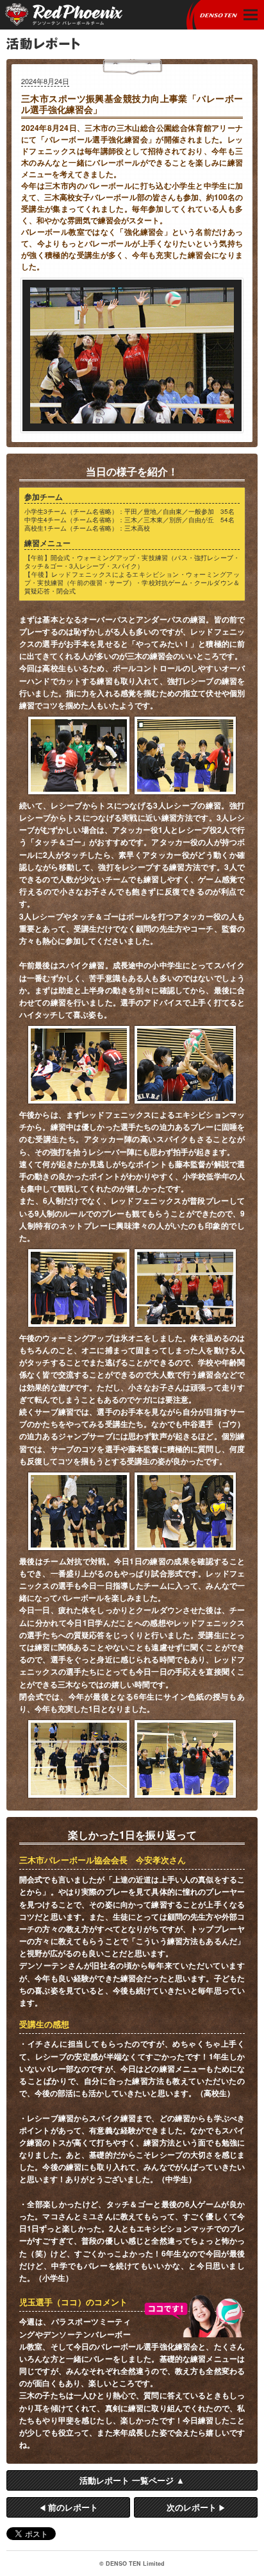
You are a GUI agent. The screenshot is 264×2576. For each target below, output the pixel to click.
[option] (132, 355)
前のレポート (73, 2507)
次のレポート (192, 2507)
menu (252, 15)
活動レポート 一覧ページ (127, 2480)
